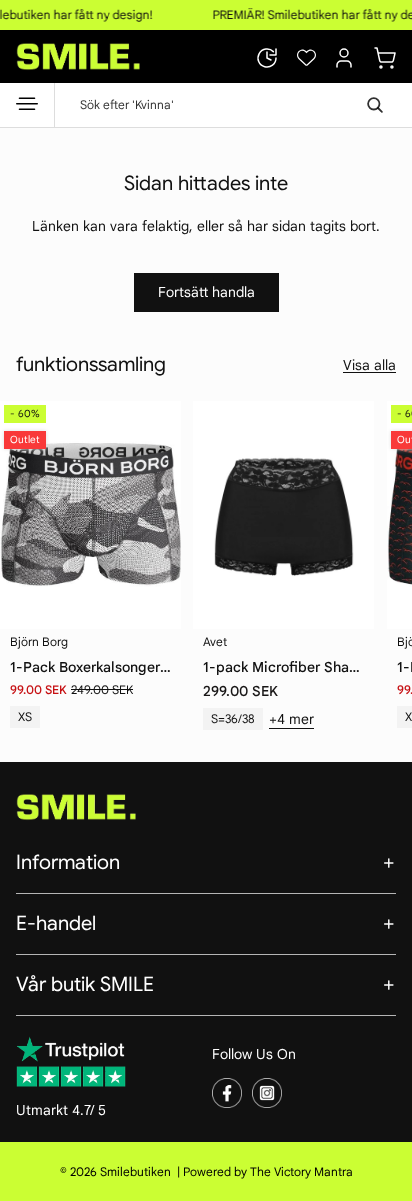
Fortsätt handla (206, 292)
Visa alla (369, 365)
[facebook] (227, 1092)
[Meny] (27, 108)
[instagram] (267, 1092)
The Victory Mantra (301, 1171)
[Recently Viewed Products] (267, 58)
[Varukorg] (385, 55)
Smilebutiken (135, 1171)
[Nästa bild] (382, 506)
